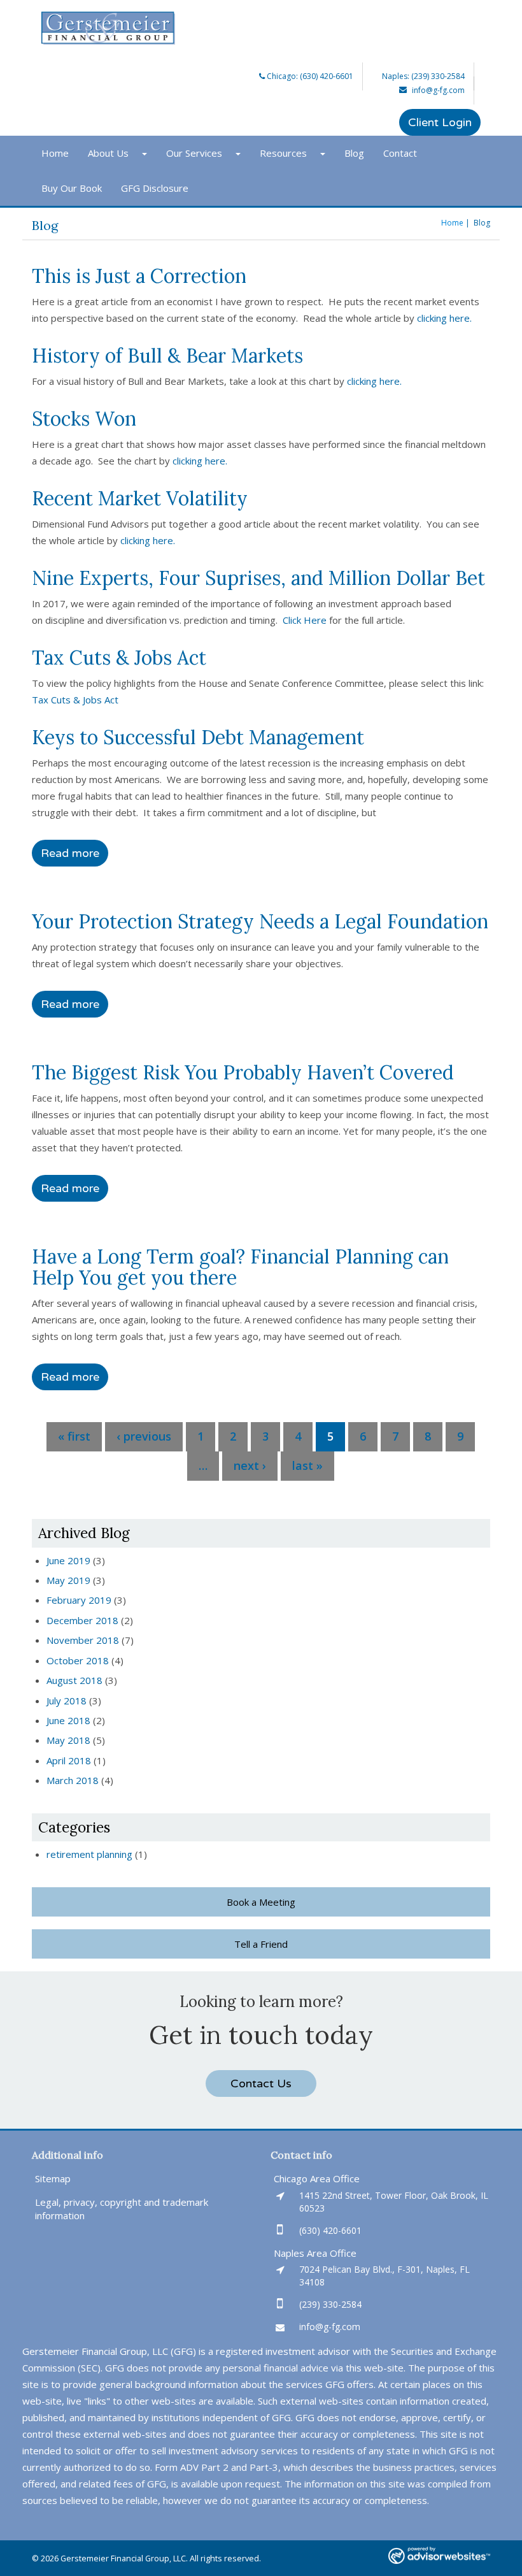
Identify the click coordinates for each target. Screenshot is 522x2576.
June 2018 (68, 1720)
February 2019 (79, 1600)
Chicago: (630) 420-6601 (309, 76)
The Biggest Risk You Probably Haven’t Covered (243, 1072)
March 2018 (73, 1780)
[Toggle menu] (147, 153)
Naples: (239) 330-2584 (423, 76)
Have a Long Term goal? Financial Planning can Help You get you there (240, 1267)
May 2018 (68, 1740)
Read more (70, 853)
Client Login (440, 122)
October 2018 (78, 1660)
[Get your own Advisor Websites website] (439, 2555)
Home (55, 153)
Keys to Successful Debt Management (198, 737)
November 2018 (83, 1640)
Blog (354, 153)
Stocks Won (84, 419)
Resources (283, 153)
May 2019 (68, 1580)
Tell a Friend (261, 1944)
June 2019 (68, 1560)
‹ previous (144, 1436)
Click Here (305, 620)
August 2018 (74, 1680)
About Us (108, 153)
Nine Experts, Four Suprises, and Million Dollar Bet (258, 578)
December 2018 (82, 1620)
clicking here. (446, 318)
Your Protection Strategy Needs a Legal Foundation (260, 921)
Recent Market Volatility (140, 498)
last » (307, 1465)
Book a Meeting (261, 1902)
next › (250, 1465)
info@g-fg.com (438, 90)
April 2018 (69, 1760)
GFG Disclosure (155, 188)
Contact (400, 153)
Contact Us (261, 2083)
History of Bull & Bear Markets (167, 356)
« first (74, 1436)
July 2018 (67, 1701)
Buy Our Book (72, 188)
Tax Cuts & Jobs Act (119, 658)
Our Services (194, 153)
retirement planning (89, 1854)
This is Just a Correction (139, 276)
